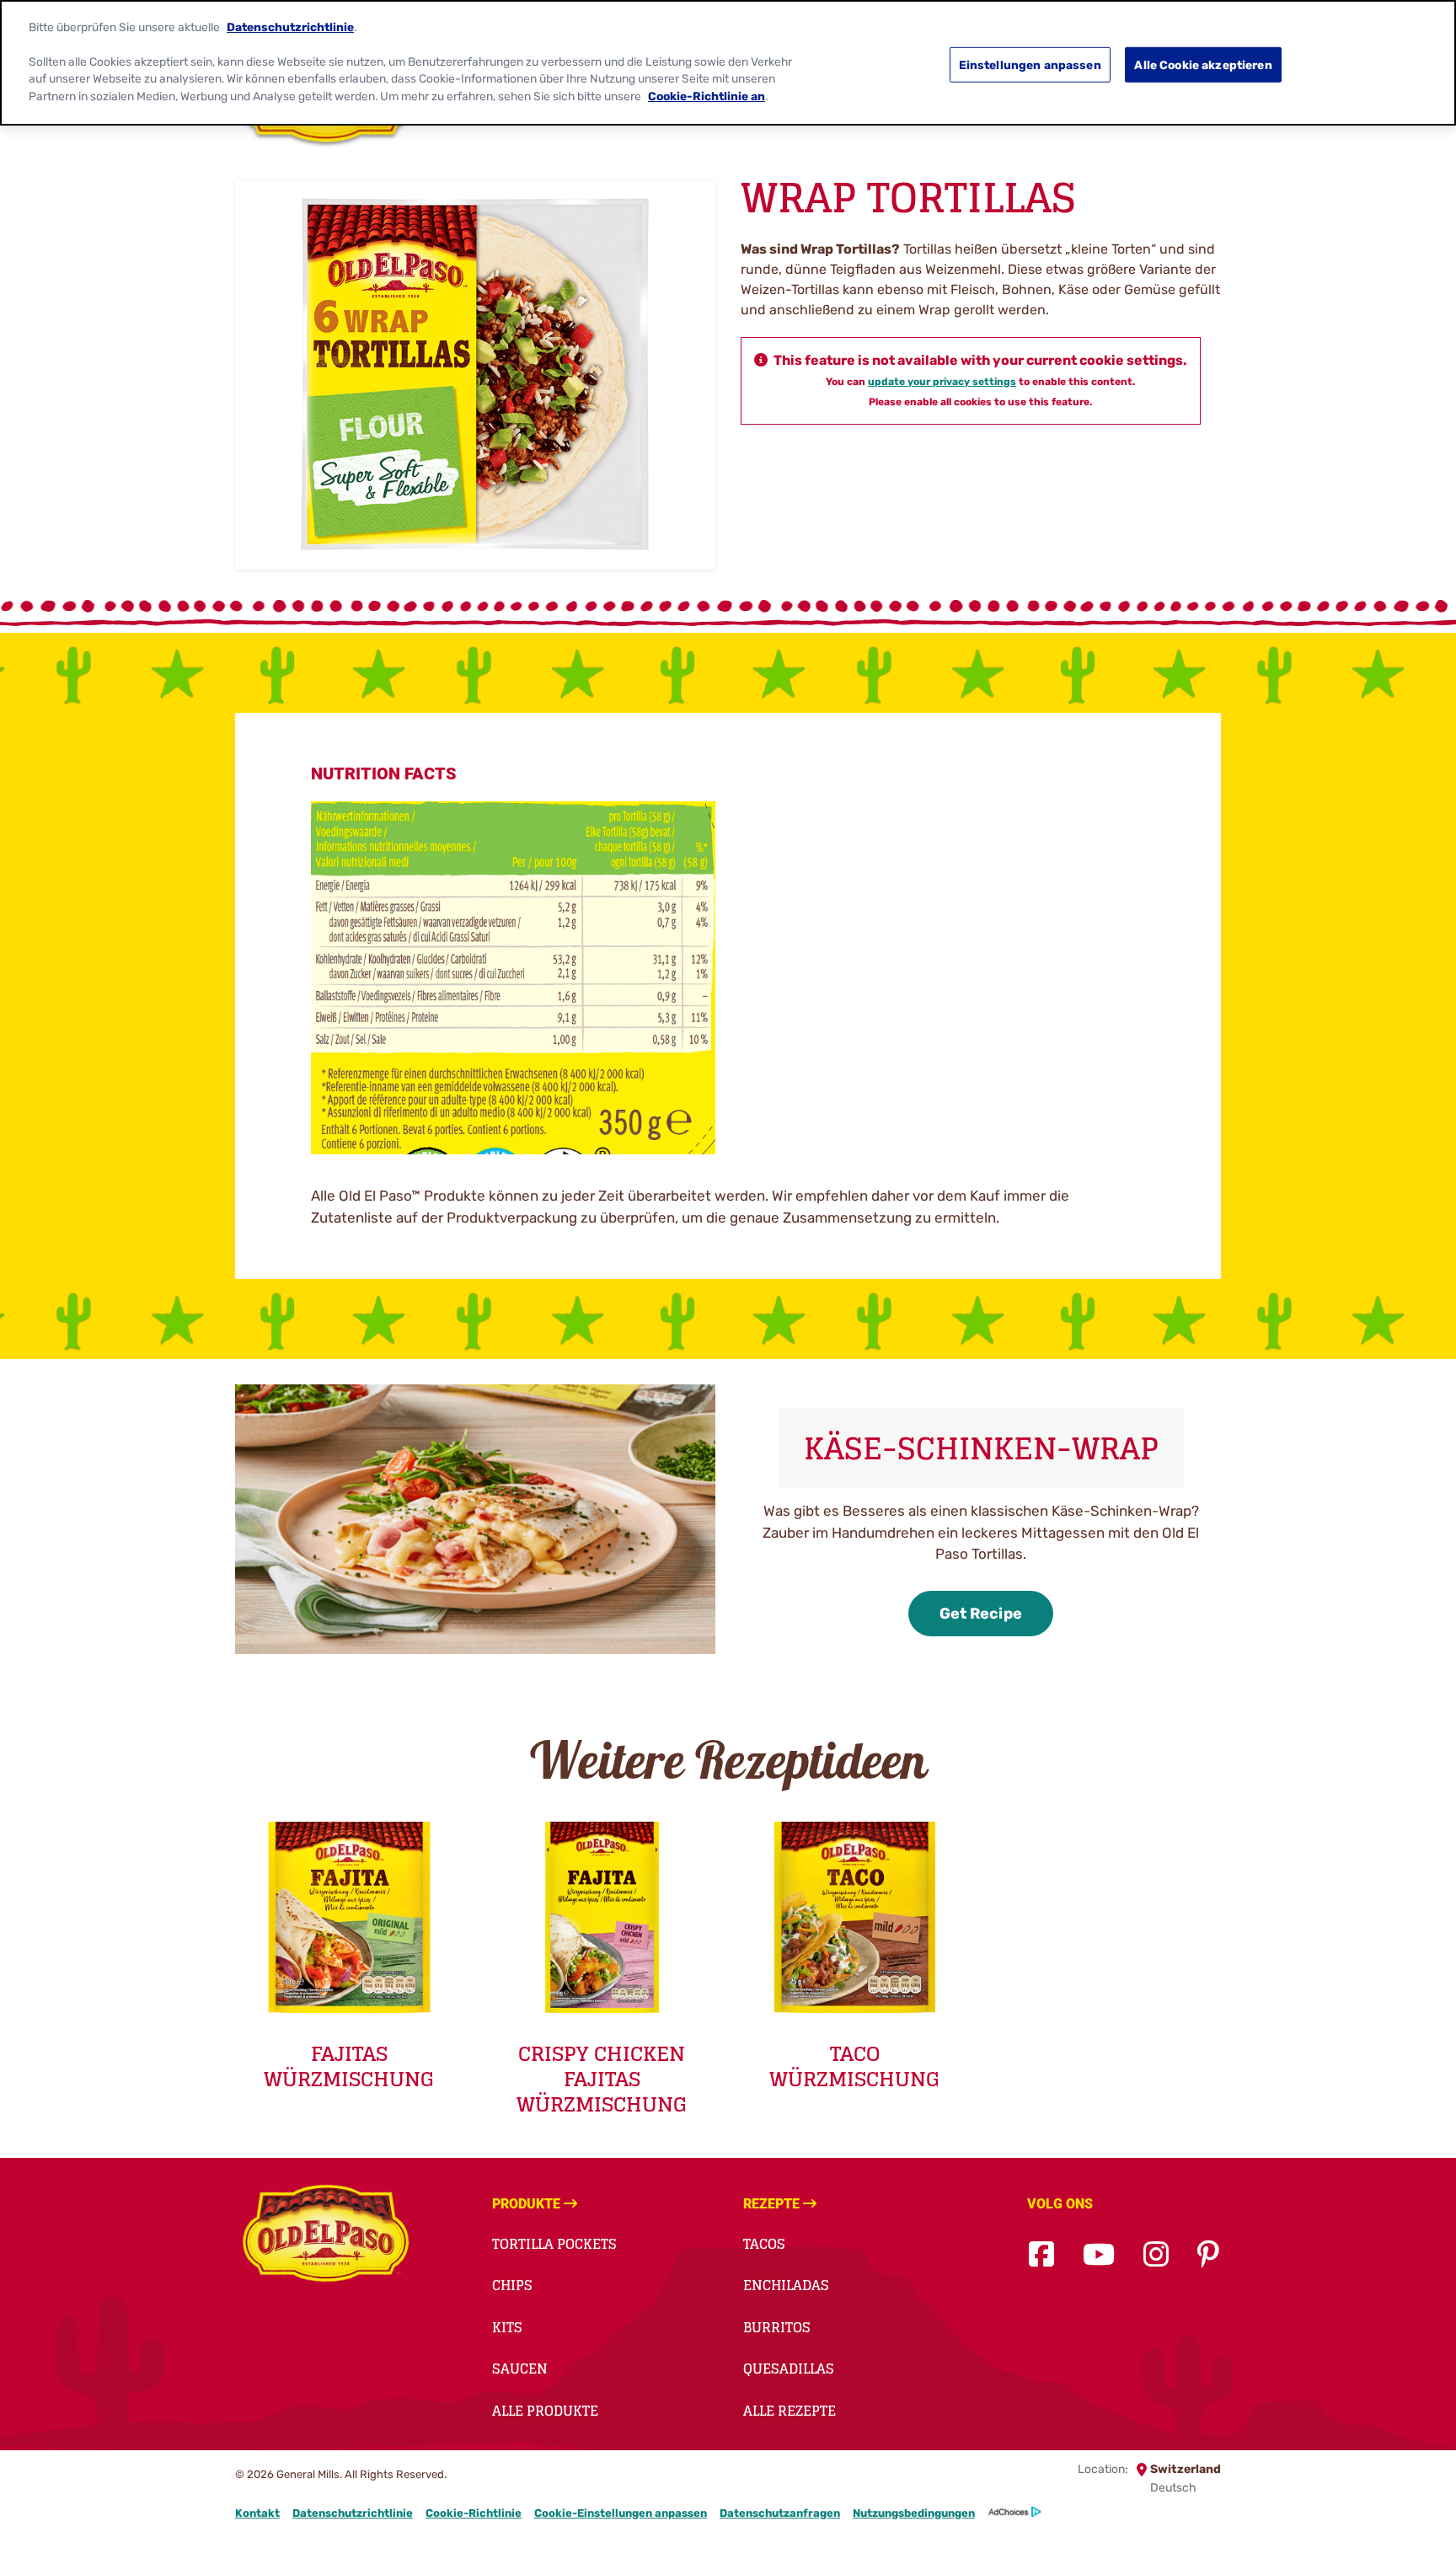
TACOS (764, 2244)
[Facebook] (1041, 2255)
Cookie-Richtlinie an (707, 96)
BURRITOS (777, 2327)
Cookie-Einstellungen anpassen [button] (621, 2513)
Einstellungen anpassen (1030, 64)
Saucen (520, 2369)
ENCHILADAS (786, 2285)
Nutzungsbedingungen (914, 2513)
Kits (507, 2327)
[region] (728, 63)
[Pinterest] (1208, 2255)
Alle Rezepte (790, 2411)
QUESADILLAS (789, 2369)
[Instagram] (1156, 2255)
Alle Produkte (545, 2411)
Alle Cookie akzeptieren (1203, 64)
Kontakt (257, 2513)
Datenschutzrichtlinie (353, 2513)
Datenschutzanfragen (780, 2513)
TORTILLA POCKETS (554, 2244)
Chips (512, 2285)
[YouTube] (1099, 2255)
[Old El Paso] (326, 2236)
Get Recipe (981, 1614)
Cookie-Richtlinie (474, 2513)
